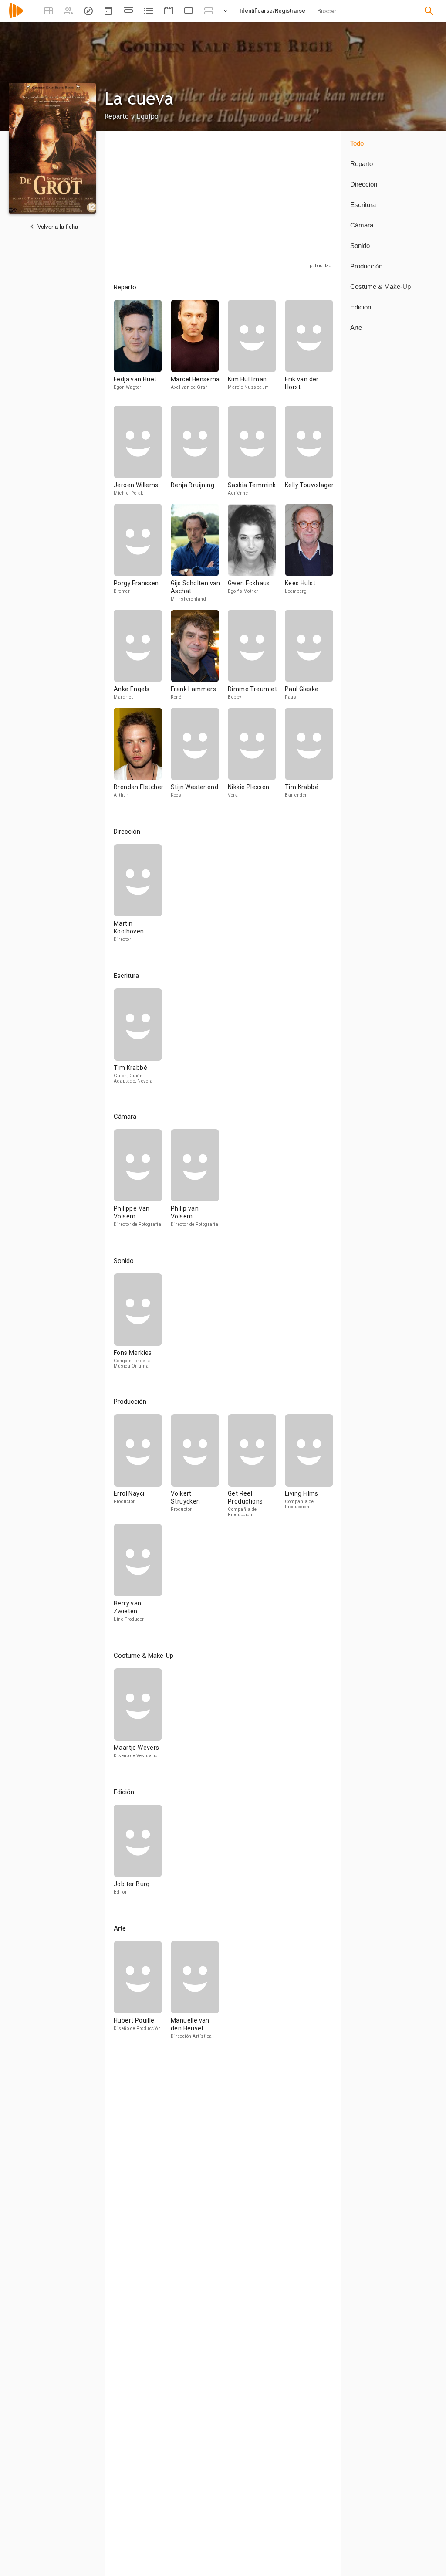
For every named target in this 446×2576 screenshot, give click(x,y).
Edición (361, 307)
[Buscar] (429, 11)
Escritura (363, 205)
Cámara (362, 225)
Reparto (362, 164)
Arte (356, 328)
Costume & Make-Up (380, 287)
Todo (357, 143)
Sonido (360, 246)
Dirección (364, 184)
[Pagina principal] (16, 16)
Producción (366, 266)
